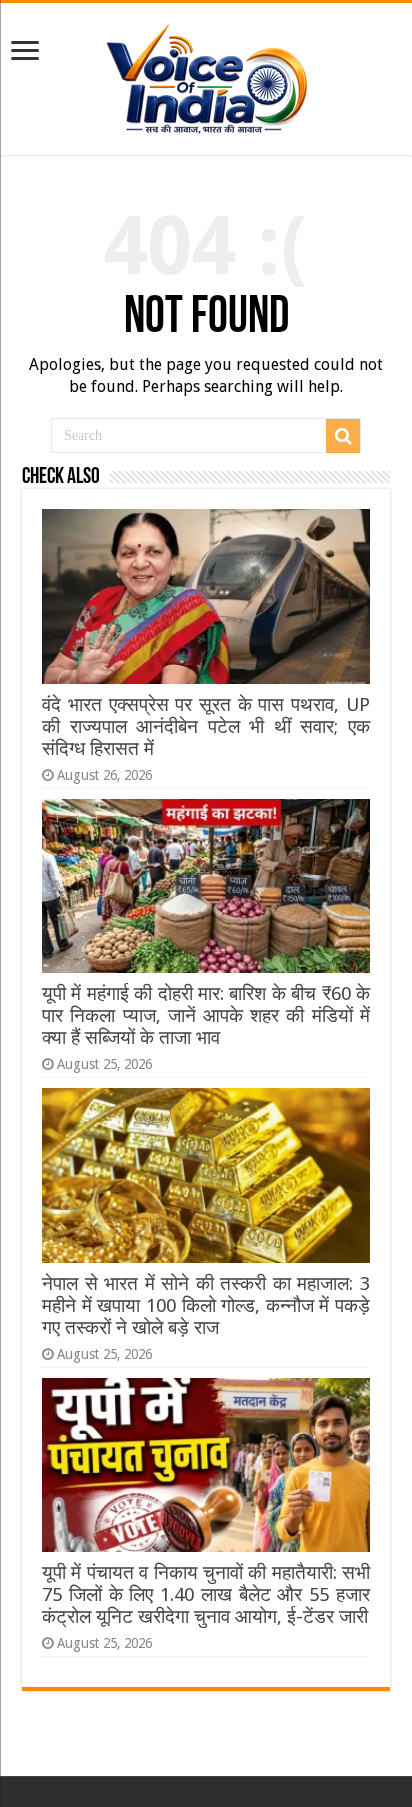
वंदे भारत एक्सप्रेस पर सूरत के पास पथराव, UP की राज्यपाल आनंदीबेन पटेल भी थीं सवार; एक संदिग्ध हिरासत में (206, 726)
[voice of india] (206, 75)
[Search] (343, 436)
